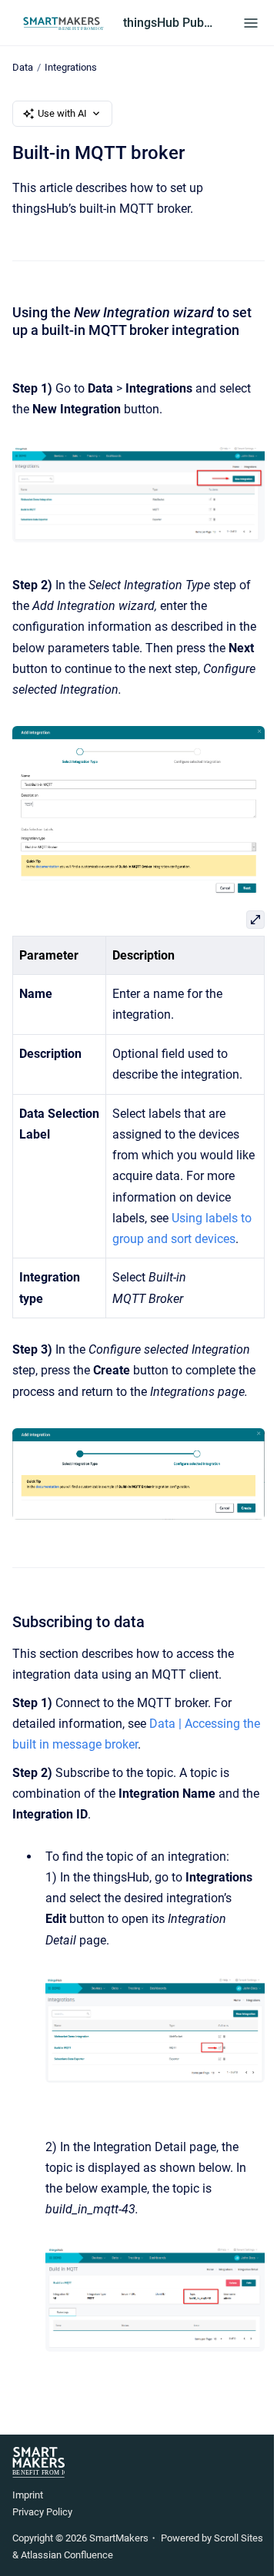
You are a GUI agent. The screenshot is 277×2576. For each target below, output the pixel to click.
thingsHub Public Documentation (168, 23)
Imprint (28, 2495)
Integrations (71, 67)
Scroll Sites (239, 2538)
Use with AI (62, 113)
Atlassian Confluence (67, 2555)
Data (23, 67)
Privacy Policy (42, 2512)
